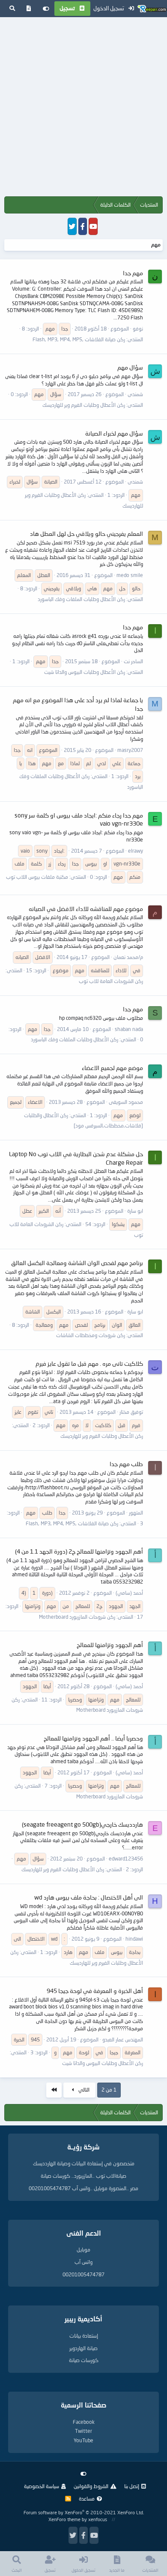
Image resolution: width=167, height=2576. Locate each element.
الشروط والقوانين (91, 2486)
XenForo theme (64, 2519)
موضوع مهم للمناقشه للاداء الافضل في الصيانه (86, 909)
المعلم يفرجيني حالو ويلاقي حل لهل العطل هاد (86, 534)
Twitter (83, 2431)
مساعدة (87, 2499)
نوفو (138, 329)
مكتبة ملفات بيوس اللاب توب (37, 877)
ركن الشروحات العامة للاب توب (111, 981)
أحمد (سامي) (129, 1593)
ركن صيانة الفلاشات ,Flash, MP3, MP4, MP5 (79, 339)
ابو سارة (135, 1211)
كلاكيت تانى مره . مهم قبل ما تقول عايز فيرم (89, 1363)
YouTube (83, 2440)
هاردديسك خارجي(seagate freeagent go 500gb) (82, 1824)
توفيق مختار (131, 1412)
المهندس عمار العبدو (123, 2039)
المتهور (136, 1513)
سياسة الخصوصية (42, 2486)
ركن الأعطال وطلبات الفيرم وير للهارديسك (84, 405)
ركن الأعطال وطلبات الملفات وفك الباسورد (81, 599)
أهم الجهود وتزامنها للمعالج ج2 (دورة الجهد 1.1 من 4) (79, 1551)
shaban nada (129, 1029)
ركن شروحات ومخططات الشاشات (91, 1335)
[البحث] (12, 9)
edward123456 (126, 1859)
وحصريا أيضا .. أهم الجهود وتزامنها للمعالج (93, 1738)
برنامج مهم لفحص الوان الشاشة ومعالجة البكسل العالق (77, 1263)
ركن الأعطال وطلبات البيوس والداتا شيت (85, 672)
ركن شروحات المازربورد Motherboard (77, 1617)
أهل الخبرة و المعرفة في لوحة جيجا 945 (95, 1991)
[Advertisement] (83, 108)
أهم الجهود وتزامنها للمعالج (110, 1645)
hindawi (134, 1939)
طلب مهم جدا (126, 1464)
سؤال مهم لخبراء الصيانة (114, 433)
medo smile (130, 575)
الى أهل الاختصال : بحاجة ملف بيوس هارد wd (89, 1897)
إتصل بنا (132, 2486)
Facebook (84, 2422)
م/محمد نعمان (128, 957)
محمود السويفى (126, 1102)
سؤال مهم (130, 367)
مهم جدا (133, 273)
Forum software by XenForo (84, 2512)
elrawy (136, 851)
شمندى (135, 394)
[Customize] (46, 9)
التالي (83, 2090)
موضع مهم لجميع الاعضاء (112, 1068)
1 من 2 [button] (109, 2090)
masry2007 (130, 750)
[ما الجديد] (29, 9)
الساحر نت (133, 661)
